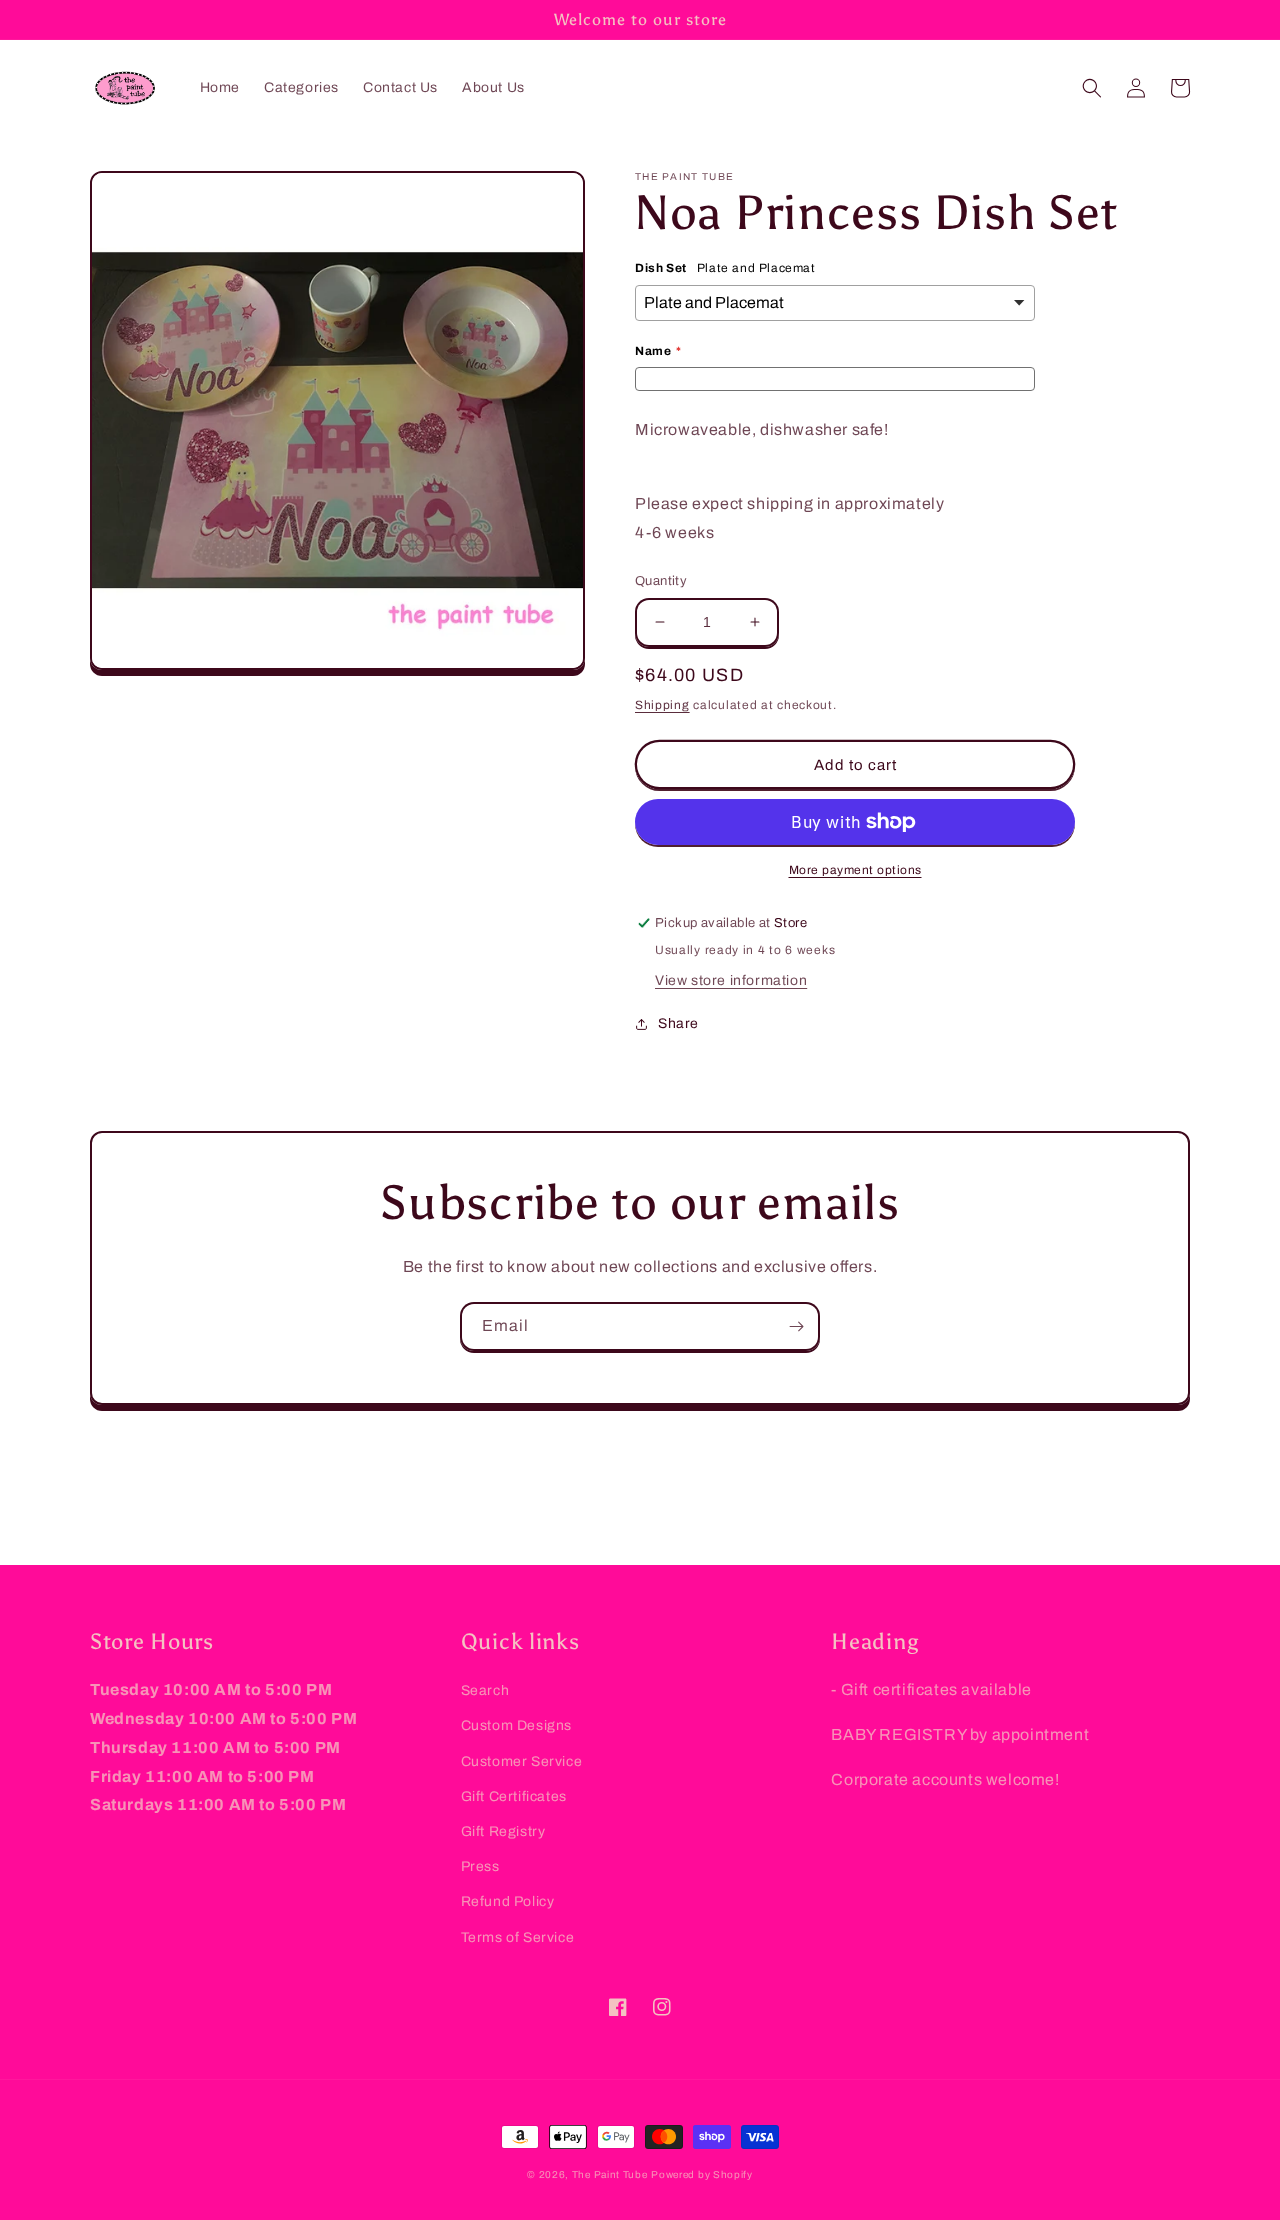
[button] (1092, 88)
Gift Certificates (514, 1796)
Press (480, 1866)
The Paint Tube (610, 2174)
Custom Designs (516, 1725)
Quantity (661, 581)
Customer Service (522, 1761)
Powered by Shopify (702, 2174)
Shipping (662, 705)
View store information (731, 980)
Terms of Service (518, 1937)
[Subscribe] (796, 1326)
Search (485, 1690)
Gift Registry (503, 1831)
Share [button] (678, 1023)
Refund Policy (508, 1901)
